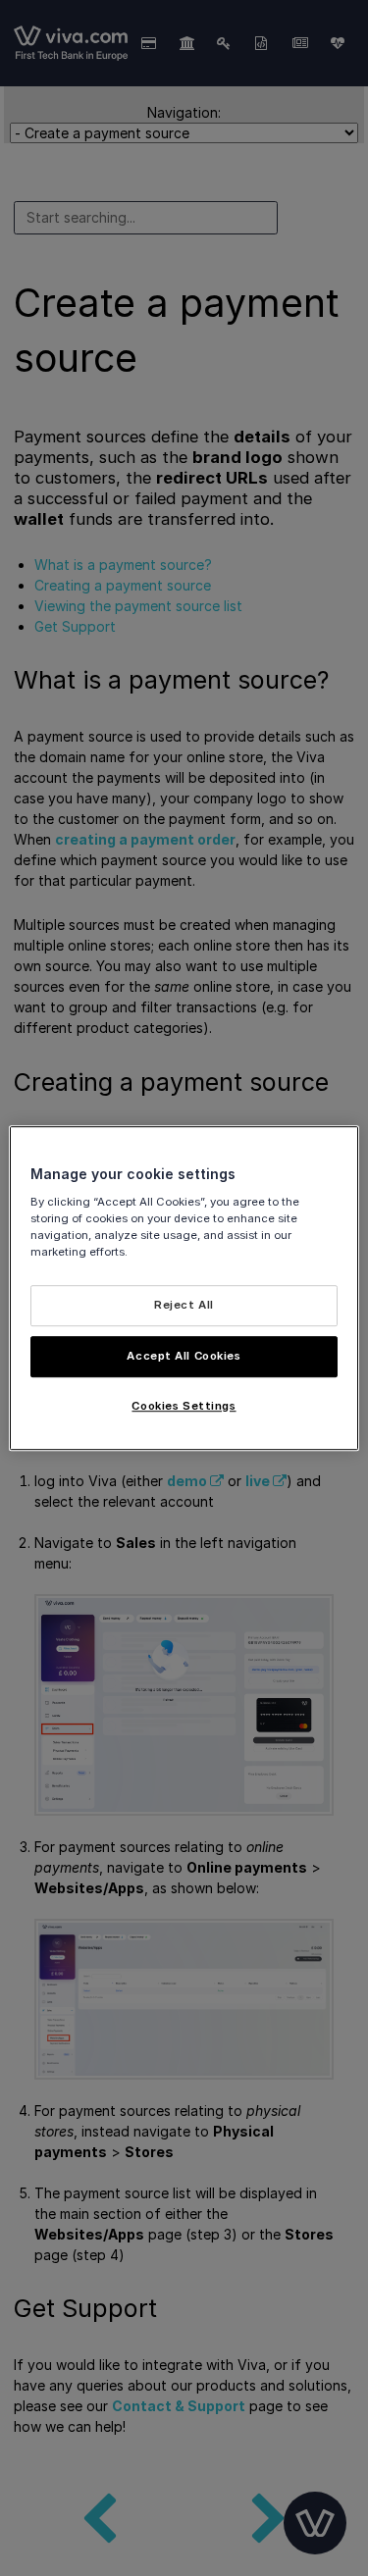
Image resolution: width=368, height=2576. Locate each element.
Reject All (184, 1305)
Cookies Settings (184, 1406)
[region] (184, 1288)
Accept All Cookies (184, 1356)
